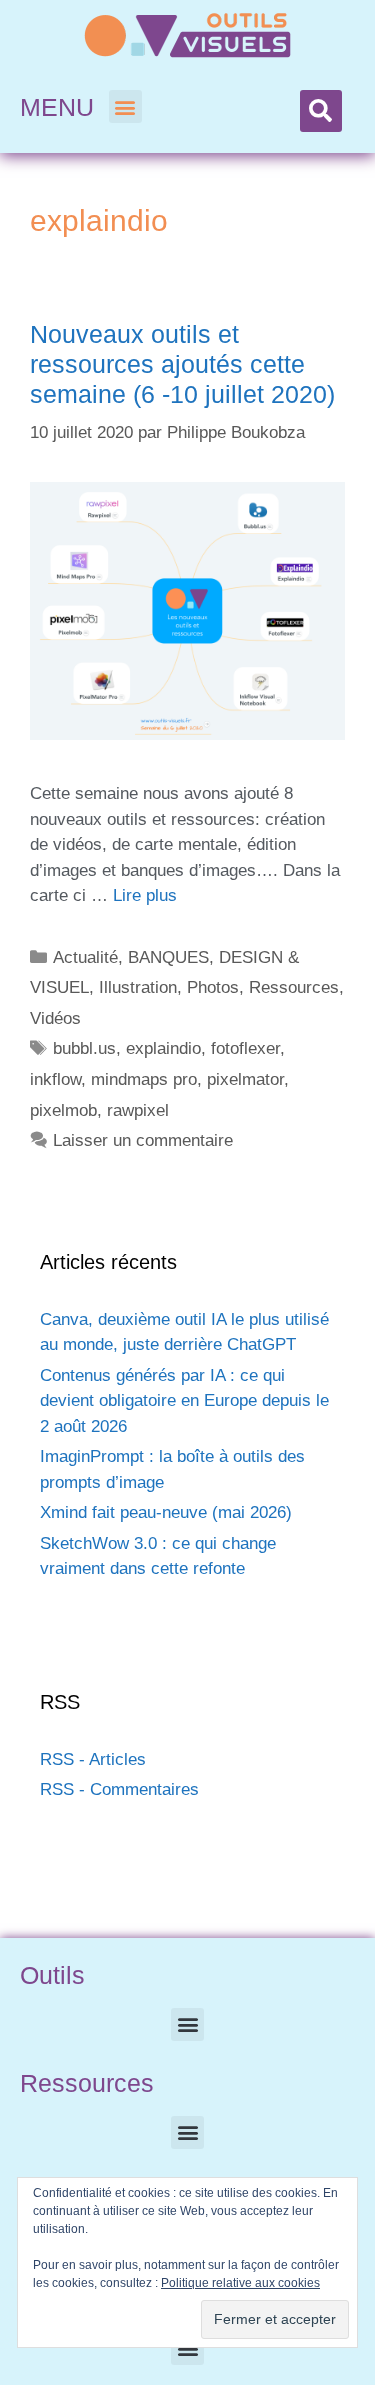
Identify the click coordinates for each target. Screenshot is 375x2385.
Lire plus (145, 895)
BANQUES (168, 957)
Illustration (138, 987)
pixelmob (63, 1110)
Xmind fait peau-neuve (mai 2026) (166, 1512)
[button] (125, 106)
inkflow (55, 1079)
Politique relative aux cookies (240, 2283)
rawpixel (138, 1110)
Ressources (294, 987)
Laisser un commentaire (143, 1140)
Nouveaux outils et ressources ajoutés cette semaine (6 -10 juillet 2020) (182, 364)
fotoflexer (245, 1048)
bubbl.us (84, 1048)
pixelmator (245, 1079)
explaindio (163, 1048)
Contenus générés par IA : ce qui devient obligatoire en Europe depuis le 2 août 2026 (184, 1401)
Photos (213, 987)
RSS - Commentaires (119, 1789)
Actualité (85, 957)
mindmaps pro (144, 1079)
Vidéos (55, 1018)
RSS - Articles (93, 1759)
